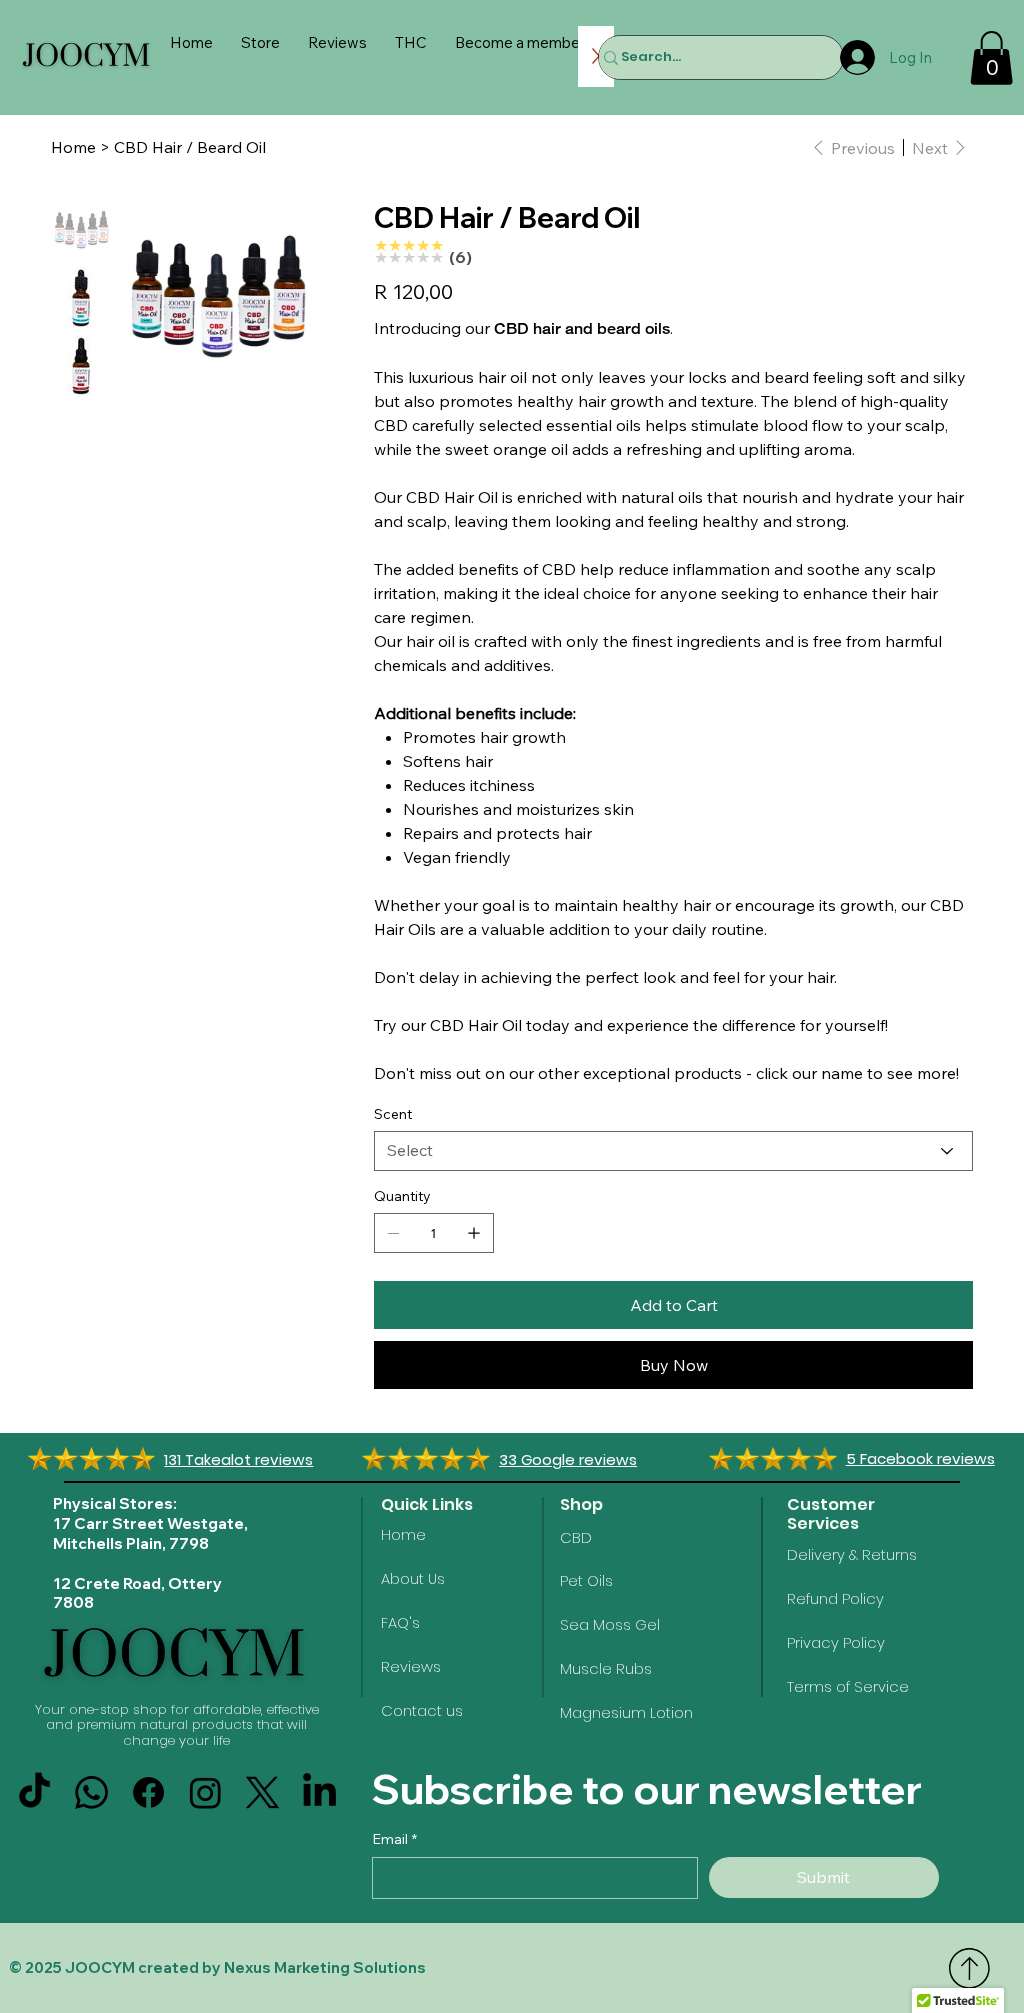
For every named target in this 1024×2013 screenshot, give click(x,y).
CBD (576, 1538)
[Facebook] (148, 1792)
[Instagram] (205, 1792)
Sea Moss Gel (610, 1625)
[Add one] (474, 1233)
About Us (413, 1579)
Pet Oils (586, 1581)
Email (394, 1839)
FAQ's (400, 1623)
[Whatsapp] (91, 1792)
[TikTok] (34, 1792)
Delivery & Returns (852, 1555)
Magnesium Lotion (626, 1713)
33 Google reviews (568, 1459)
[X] (262, 1792)
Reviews (411, 1667)
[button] (991, 58)
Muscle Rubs (606, 1669)
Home (403, 1535)
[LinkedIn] (319, 1792)
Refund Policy (835, 1599)
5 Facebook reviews (920, 1458)
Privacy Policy (836, 1643)
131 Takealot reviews (238, 1459)
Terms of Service (848, 1687)
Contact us (422, 1711)
